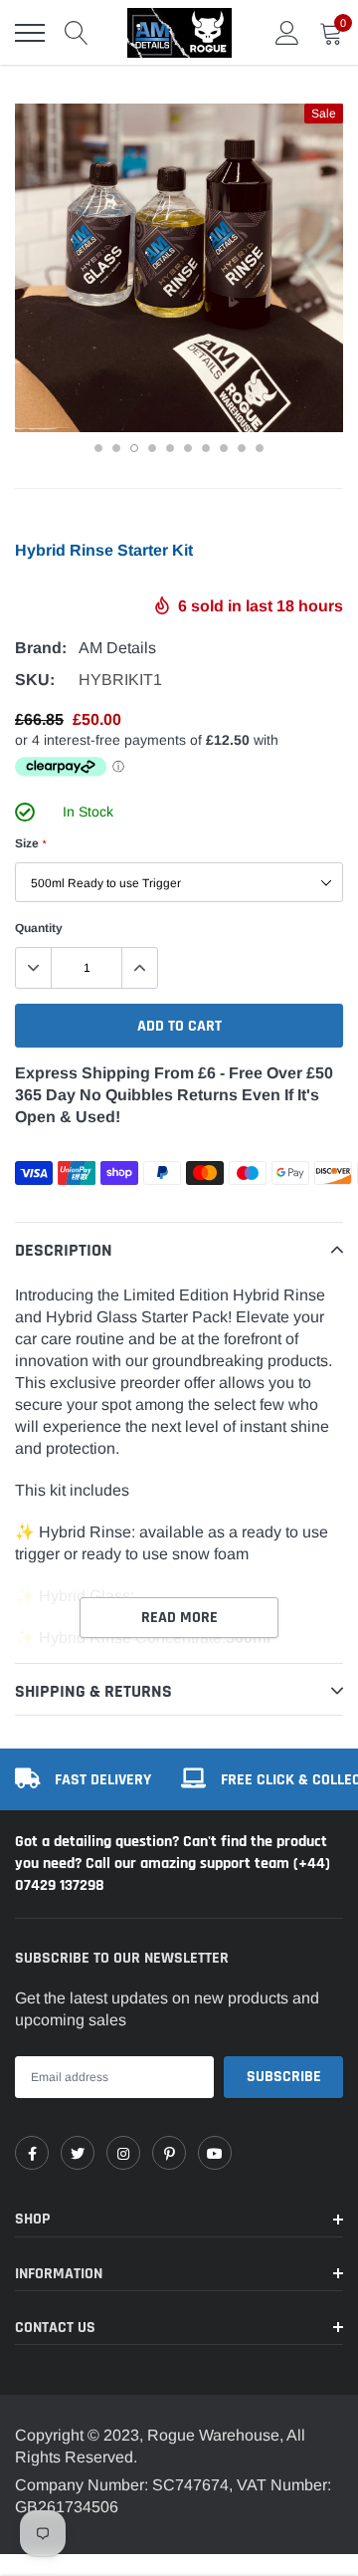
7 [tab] (206, 448)
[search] (77, 33)
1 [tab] (98, 448)
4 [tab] (152, 448)
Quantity (39, 928)
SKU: (35, 680)
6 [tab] (188, 448)
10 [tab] (260, 448)
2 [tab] (116, 448)
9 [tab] (242, 448)
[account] (287, 32)
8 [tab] (224, 448)
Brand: (41, 648)
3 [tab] (134, 448)
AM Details (117, 648)
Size (30, 843)
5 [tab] (170, 448)
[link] (32, 2153)
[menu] (30, 33)
